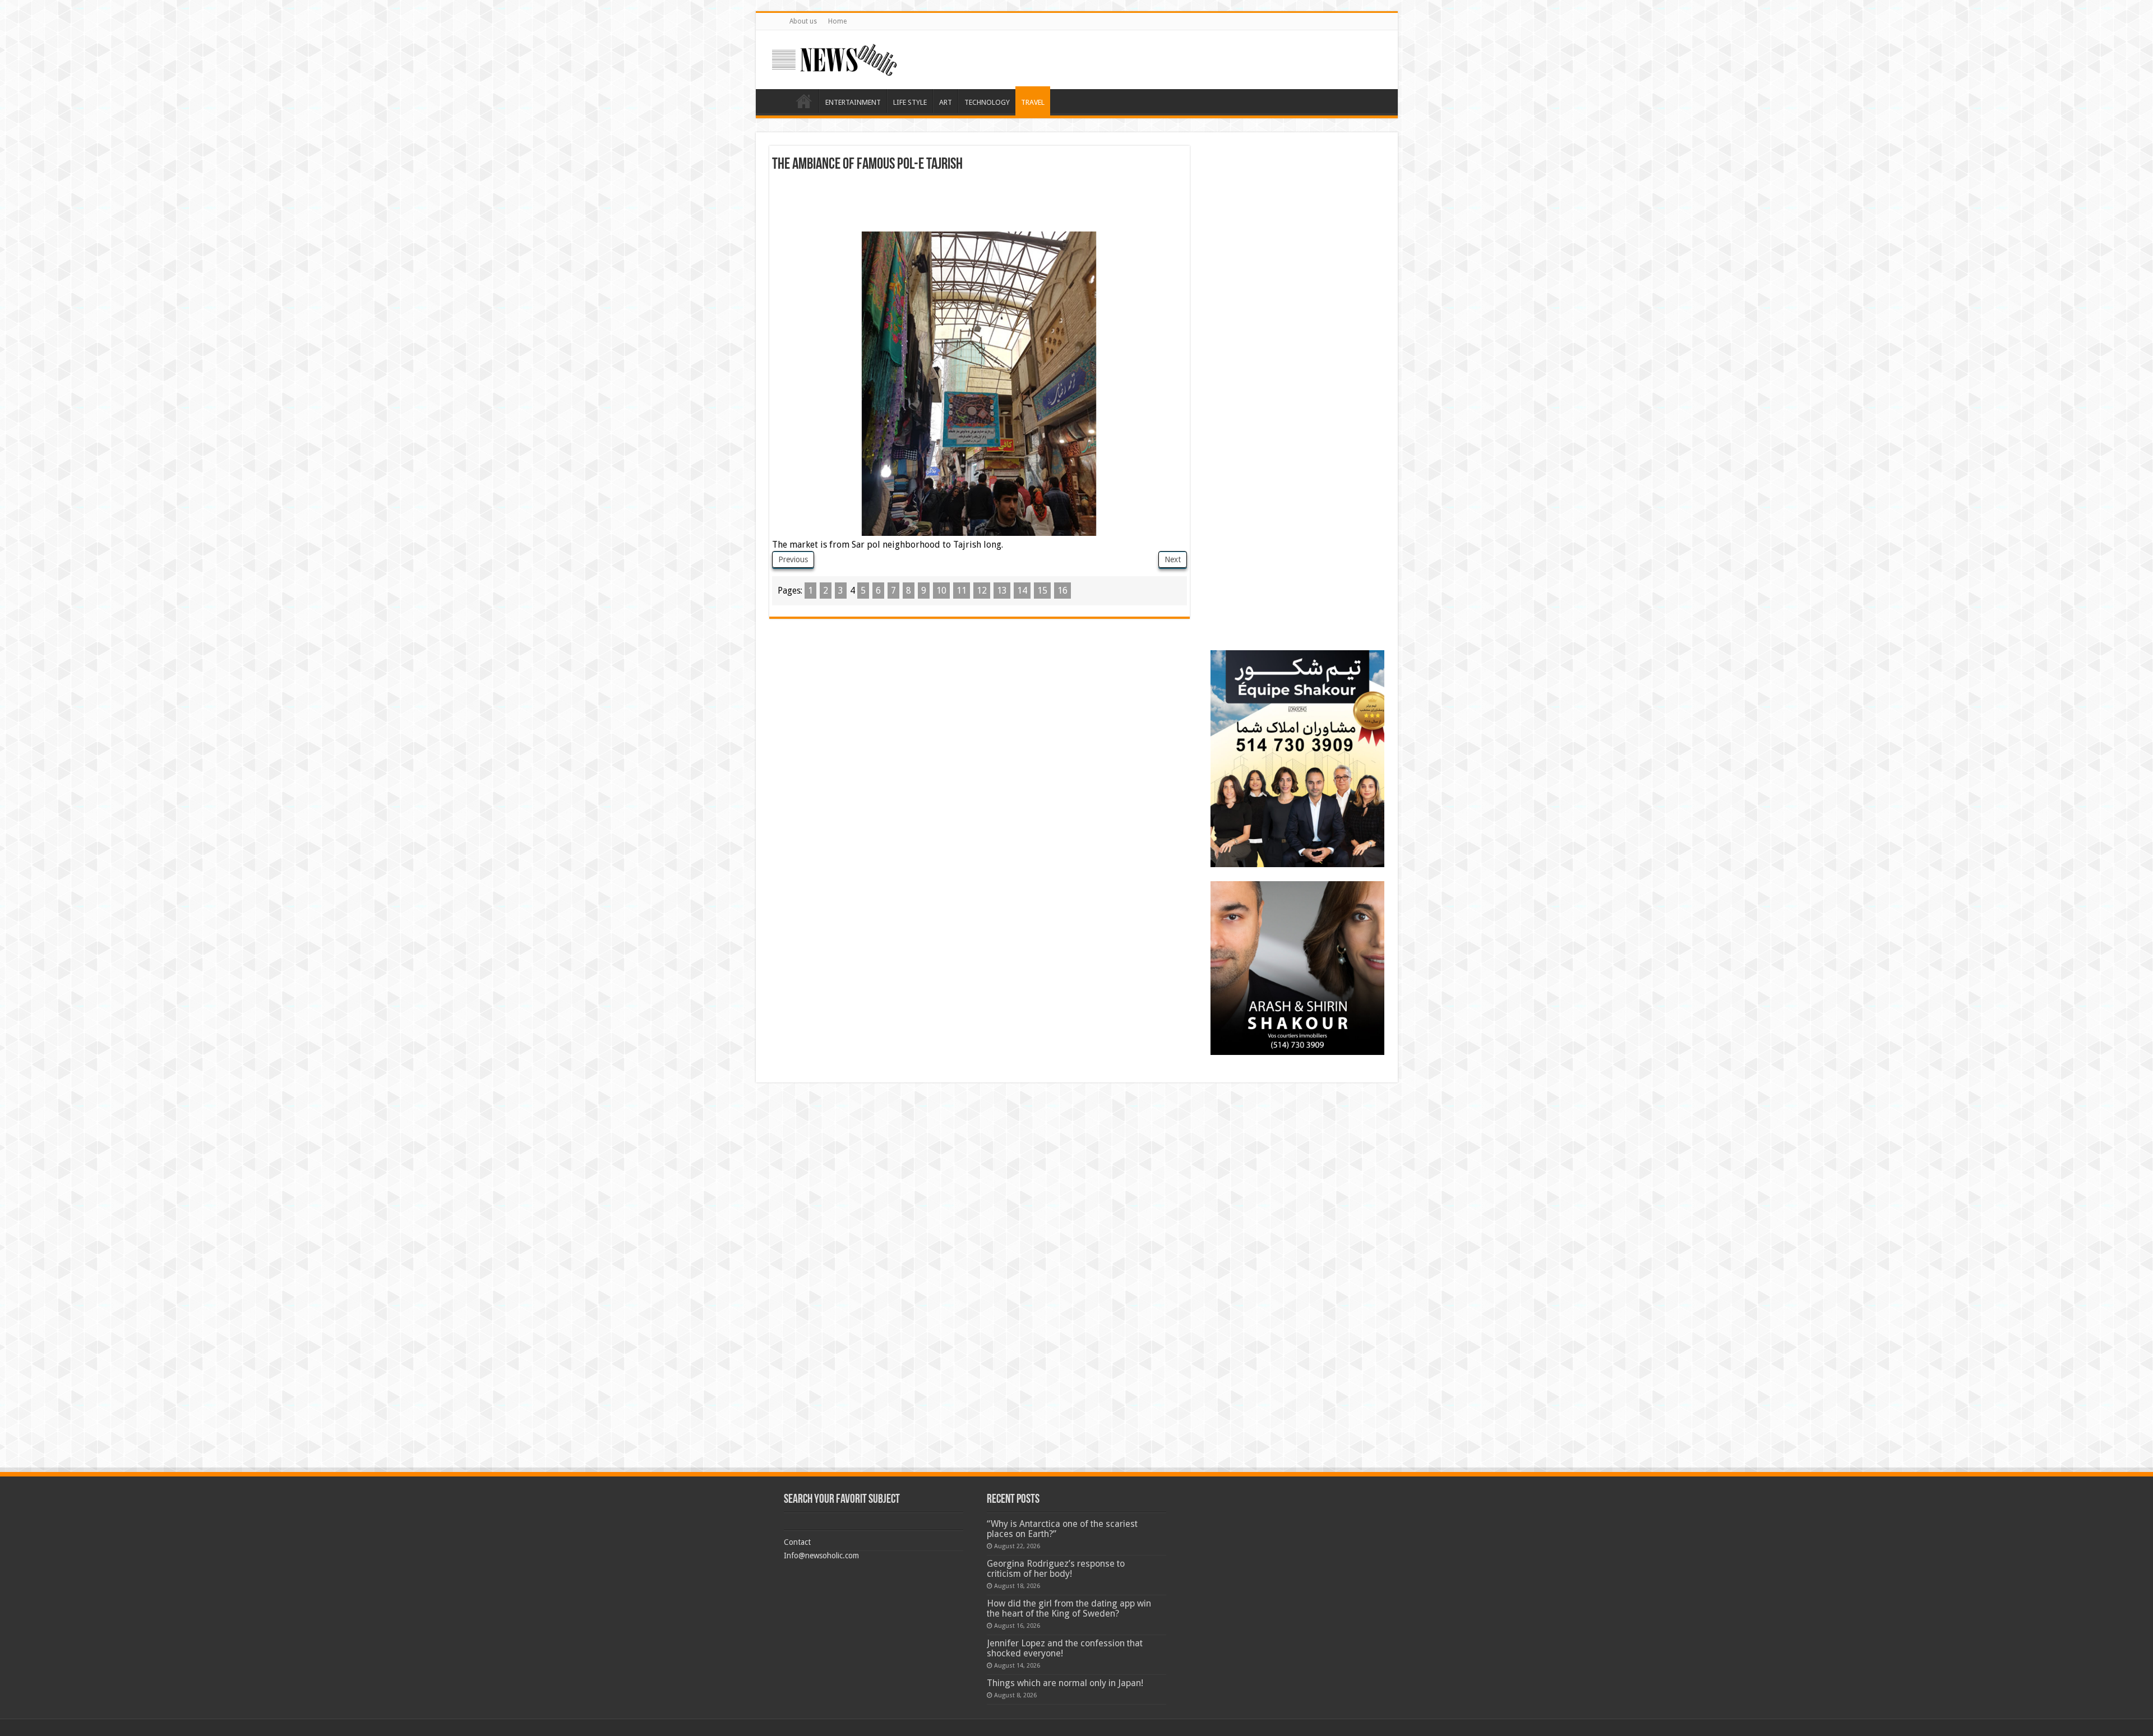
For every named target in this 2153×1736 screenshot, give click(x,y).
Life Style (910, 102)
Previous (793, 559)
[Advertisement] (980, 203)
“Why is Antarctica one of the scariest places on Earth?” (1062, 1529)
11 (962, 591)
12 (982, 591)
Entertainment (853, 102)
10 (941, 591)
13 (1002, 591)
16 (1062, 591)
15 (1042, 591)
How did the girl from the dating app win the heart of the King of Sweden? (1069, 1608)
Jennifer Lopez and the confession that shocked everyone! (1065, 1648)
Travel (1033, 102)
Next (1173, 559)
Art (946, 102)
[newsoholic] (834, 58)
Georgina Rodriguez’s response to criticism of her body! (1056, 1569)
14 (1022, 591)
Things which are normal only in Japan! (1065, 1683)
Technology (987, 102)
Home (837, 21)
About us (803, 21)
